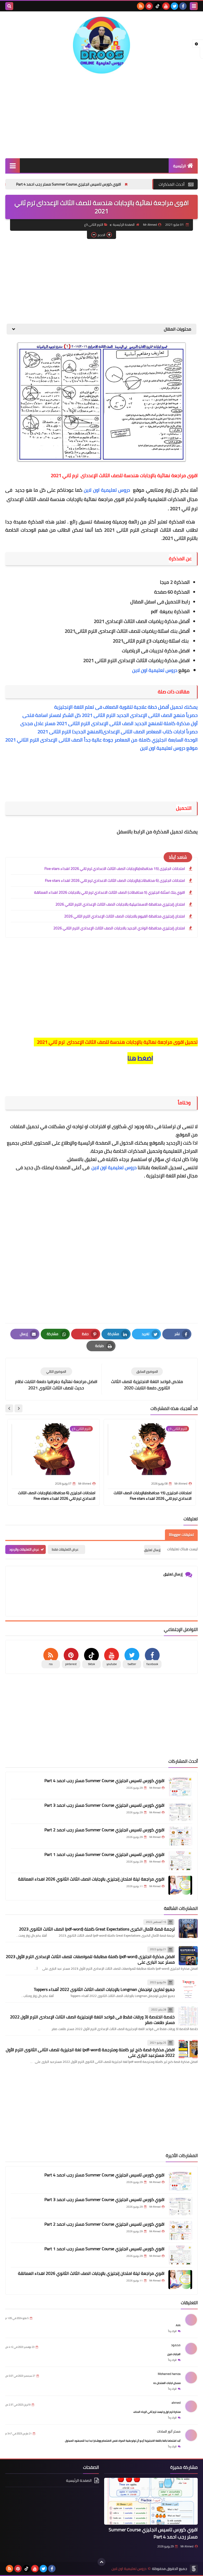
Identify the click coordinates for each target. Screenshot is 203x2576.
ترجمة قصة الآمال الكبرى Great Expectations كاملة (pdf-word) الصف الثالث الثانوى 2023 (97, 1929)
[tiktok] (158, 6)
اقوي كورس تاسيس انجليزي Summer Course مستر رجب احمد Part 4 (111, 184)
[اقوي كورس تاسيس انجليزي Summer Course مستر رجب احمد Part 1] (180, 1861)
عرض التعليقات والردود (24, 1549)
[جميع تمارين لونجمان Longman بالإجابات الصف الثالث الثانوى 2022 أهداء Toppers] (188, 1989)
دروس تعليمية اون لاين (108, 490)
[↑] (101, 2562)
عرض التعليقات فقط (65, 1549)
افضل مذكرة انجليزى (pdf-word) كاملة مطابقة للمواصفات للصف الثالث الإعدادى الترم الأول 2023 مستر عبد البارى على (90, 1959)
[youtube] (166, 6)
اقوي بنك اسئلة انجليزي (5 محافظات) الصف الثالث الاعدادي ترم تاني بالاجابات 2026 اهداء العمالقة (110, 892)
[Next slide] (9, 1408)
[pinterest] (149, 6)
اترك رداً (172, 2331)
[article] (56, 1379)
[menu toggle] (194, 6)
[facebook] (183, 6)
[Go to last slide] (19, 1408)
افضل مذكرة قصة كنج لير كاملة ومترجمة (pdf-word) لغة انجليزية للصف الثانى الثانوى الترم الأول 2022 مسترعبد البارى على (90, 2052)
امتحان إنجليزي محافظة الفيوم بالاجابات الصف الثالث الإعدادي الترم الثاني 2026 (125, 916)
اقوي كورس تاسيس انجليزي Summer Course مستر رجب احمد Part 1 (104, 1854)
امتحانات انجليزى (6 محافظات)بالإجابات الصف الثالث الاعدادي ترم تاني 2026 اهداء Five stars (115, 880)
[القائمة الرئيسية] (13, 166)
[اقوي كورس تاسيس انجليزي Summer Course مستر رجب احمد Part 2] (180, 1836)
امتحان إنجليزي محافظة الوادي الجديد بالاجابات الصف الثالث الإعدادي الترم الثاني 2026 (119, 928)
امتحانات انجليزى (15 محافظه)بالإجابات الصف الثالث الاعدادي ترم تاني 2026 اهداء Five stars (115, 869)
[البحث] (9, 6)
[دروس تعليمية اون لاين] (101, 45)
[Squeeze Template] (194, 2569)
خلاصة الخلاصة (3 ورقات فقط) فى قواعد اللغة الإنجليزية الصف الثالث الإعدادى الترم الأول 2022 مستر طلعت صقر (92, 2020)
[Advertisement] (101, 116)
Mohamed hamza (169, 2374)
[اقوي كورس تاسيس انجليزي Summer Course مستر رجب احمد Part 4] (180, 1787)
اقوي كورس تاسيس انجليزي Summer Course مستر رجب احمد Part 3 (104, 1805)
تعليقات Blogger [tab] (181, 1535)
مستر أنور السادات (169, 2431)
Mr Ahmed (187, 2546)
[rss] (141, 6)
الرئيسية (180, 166)
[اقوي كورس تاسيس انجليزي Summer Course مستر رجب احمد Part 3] (180, 1811)
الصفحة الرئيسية (124, 225)
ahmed (176, 2403)
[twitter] (174, 6)
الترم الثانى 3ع (94, 225)
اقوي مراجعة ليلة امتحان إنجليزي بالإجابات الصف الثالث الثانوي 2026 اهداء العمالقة (91, 1879)
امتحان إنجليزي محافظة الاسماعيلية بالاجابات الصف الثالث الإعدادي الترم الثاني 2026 (120, 904)
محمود (176, 2345)
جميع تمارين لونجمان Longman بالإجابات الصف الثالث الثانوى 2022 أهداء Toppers (104, 1989)
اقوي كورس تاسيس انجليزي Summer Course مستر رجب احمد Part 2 (104, 1830)
